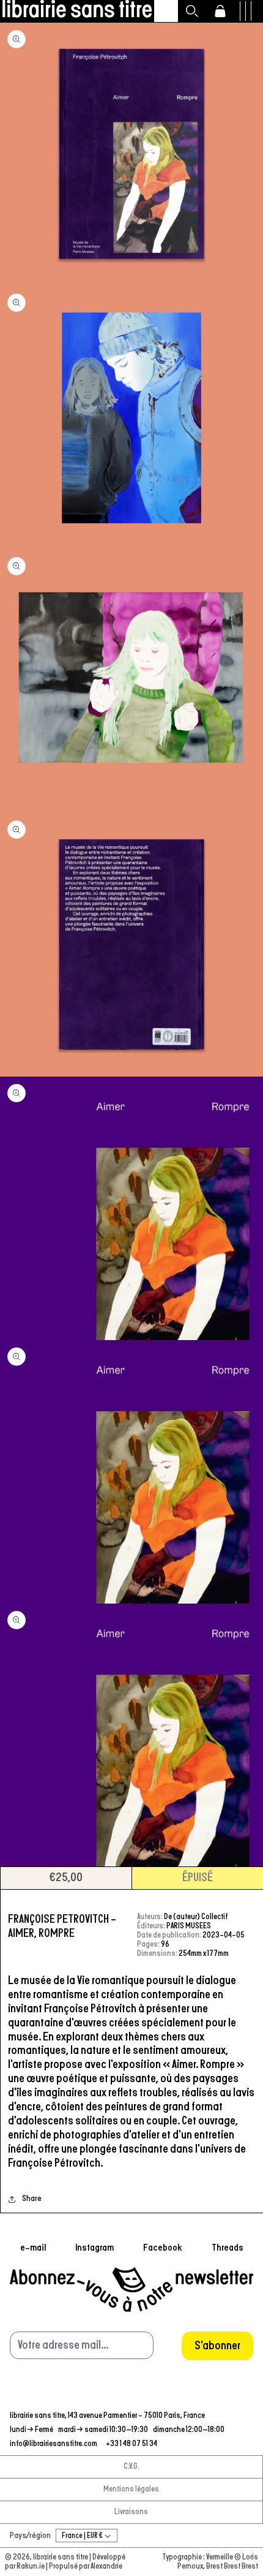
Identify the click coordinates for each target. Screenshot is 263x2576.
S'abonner (217, 2346)
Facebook (163, 2248)
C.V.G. (131, 2467)
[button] (192, 11)
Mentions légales (131, 2489)
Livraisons (131, 2512)
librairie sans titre (61, 2557)
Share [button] (32, 2199)
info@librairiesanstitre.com (54, 2444)
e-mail (33, 2248)
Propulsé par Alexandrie (86, 2567)
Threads (228, 2248)
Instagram (94, 2248)
